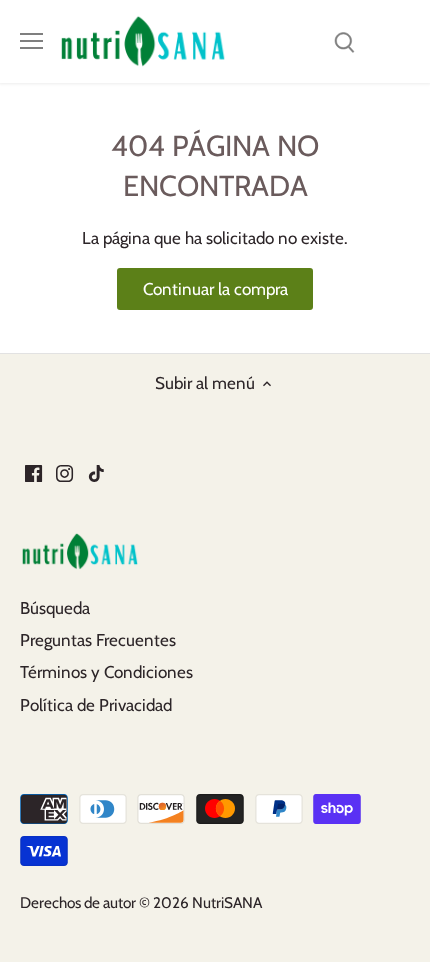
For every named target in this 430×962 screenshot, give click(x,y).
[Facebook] (33, 473)
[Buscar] (344, 41)
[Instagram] (64, 473)
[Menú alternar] (31, 41)
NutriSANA (227, 902)
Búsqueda (55, 608)
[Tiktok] (96, 473)
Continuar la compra (215, 289)
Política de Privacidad (96, 705)
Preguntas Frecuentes (98, 640)
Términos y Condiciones (106, 672)
